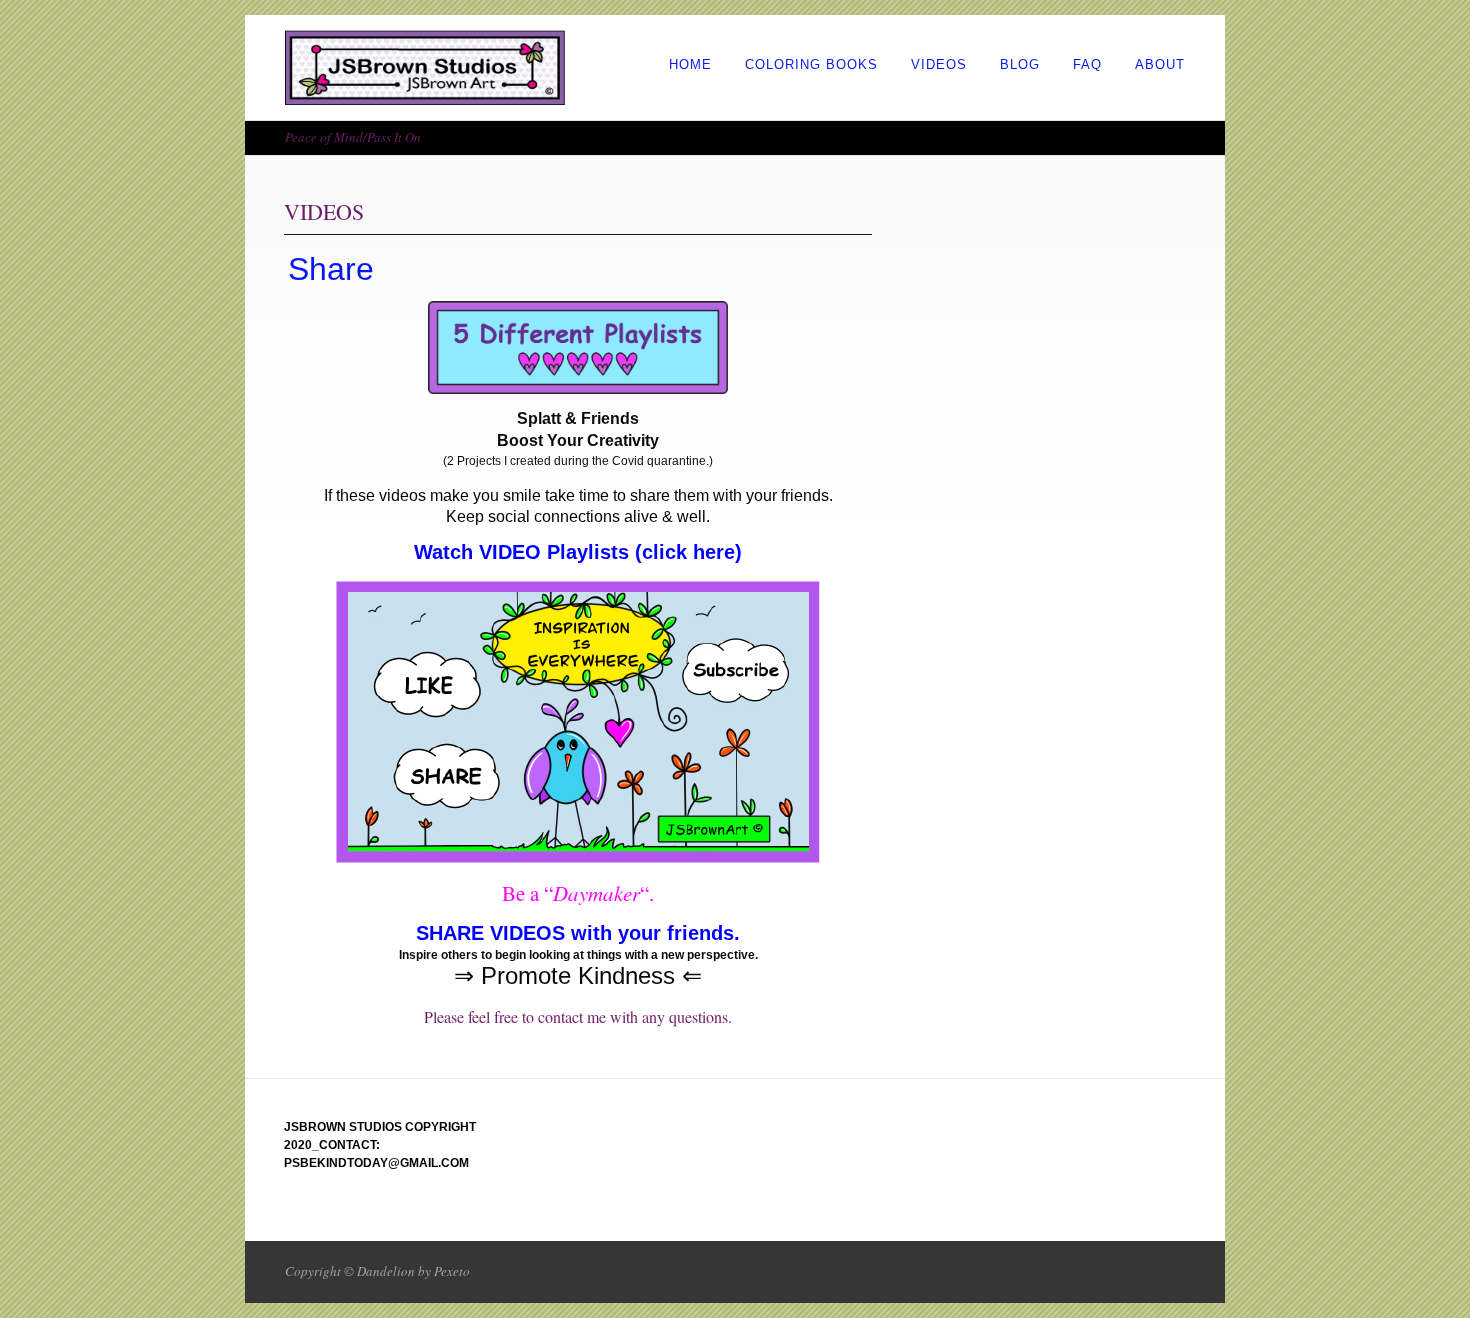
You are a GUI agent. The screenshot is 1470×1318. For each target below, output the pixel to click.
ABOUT (1160, 64)
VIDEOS (939, 64)
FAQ (1087, 64)
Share (331, 269)
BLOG (1020, 64)
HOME (690, 64)
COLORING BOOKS (811, 64)
